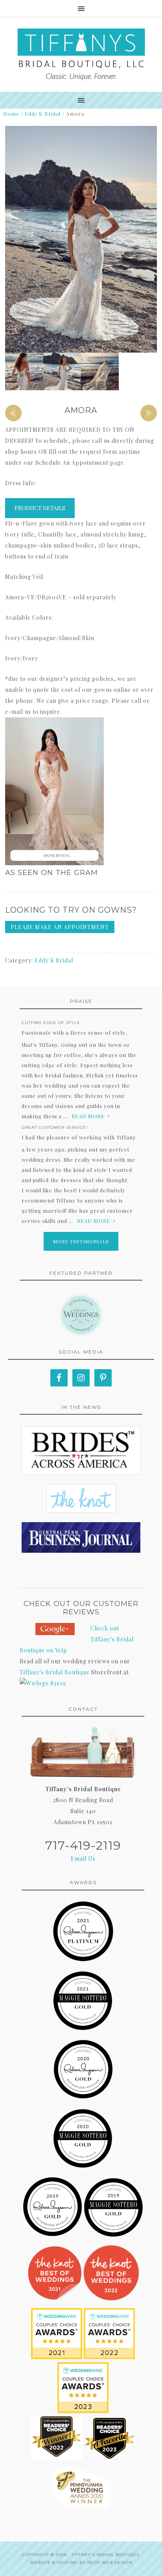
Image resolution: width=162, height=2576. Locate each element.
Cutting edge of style (51, 1023)
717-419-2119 (83, 1846)
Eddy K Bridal (43, 114)
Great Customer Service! (55, 1127)
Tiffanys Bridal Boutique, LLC (81, 55)
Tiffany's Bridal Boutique (55, 1672)
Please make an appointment (60, 927)
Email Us (83, 1858)
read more (88, 1116)
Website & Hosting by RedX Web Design (81, 2562)
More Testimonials (81, 1241)
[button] (81, 793)
